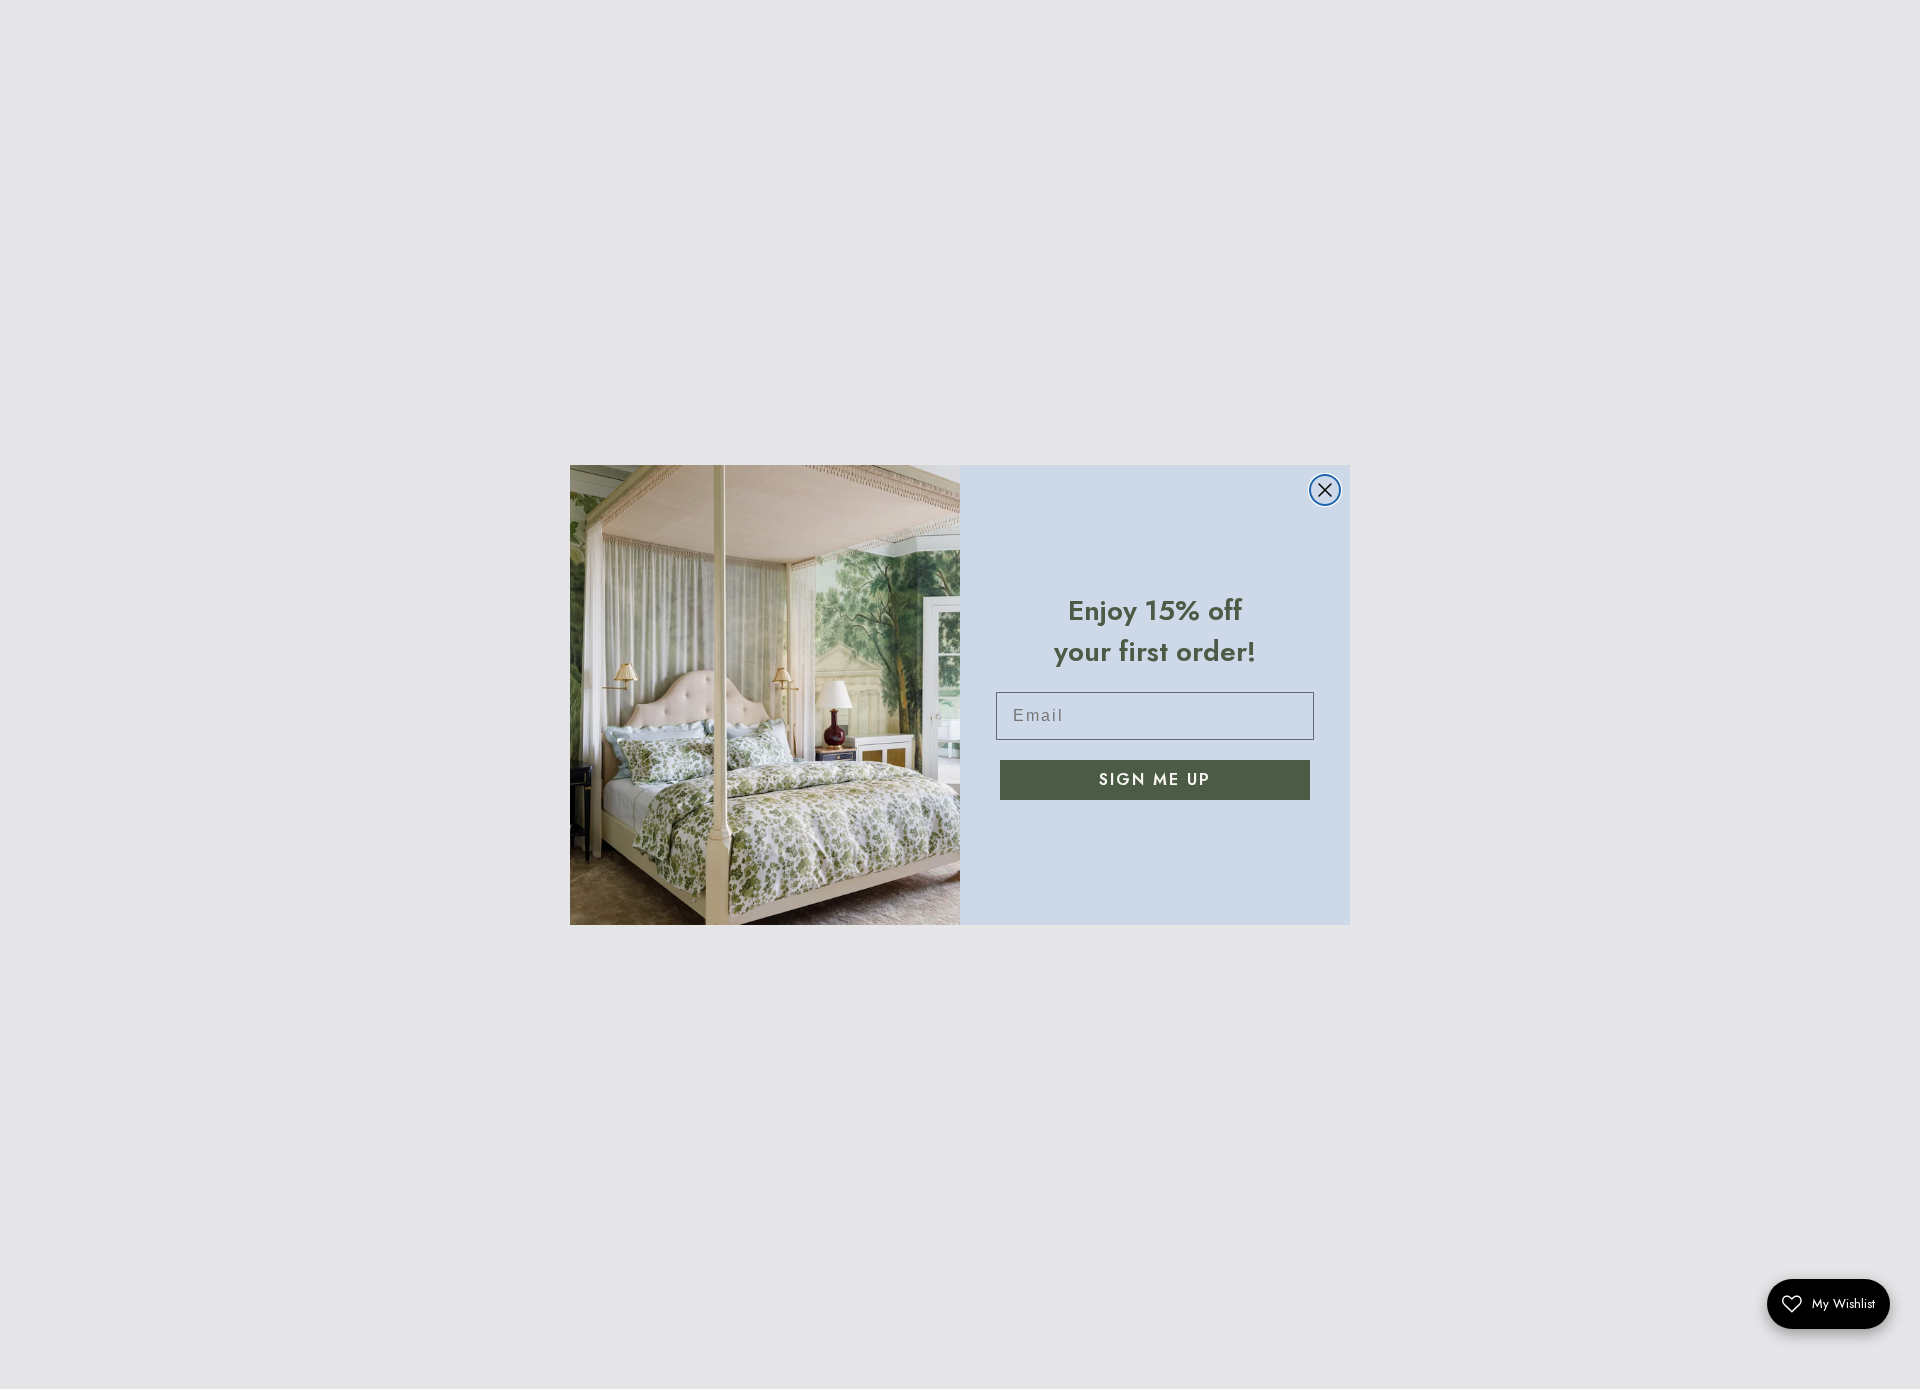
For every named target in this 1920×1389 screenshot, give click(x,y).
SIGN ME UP (1155, 779)
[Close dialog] (1325, 490)
